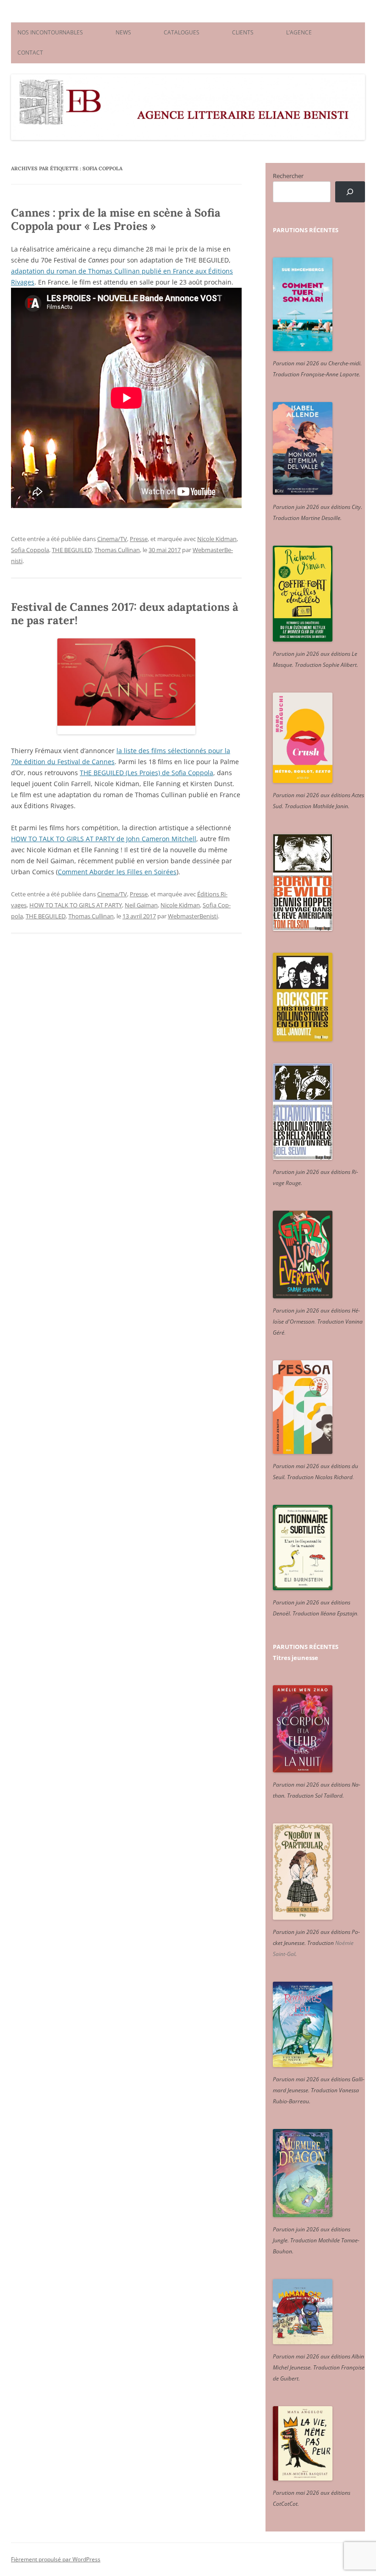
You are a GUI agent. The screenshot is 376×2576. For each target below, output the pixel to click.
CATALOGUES (182, 32)
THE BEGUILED (72, 550)
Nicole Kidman (217, 539)
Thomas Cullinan (117, 550)
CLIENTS (243, 32)
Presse (139, 539)
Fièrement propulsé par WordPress (56, 2559)
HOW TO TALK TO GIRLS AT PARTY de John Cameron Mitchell (104, 839)
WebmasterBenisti (193, 916)
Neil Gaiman (141, 905)
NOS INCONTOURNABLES (50, 32)
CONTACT (30, 53)
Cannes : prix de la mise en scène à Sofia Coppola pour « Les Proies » (116, 219)
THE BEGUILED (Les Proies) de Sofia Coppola (147, 773)
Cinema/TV (112, 539)
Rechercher (288, 176)
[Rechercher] (350, 192)
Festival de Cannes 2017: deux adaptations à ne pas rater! (125, 614)
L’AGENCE (299, 32)
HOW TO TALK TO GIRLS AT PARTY (76, 905)
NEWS (123, 32)
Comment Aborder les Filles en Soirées (117, 872)
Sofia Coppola (30, 550)
